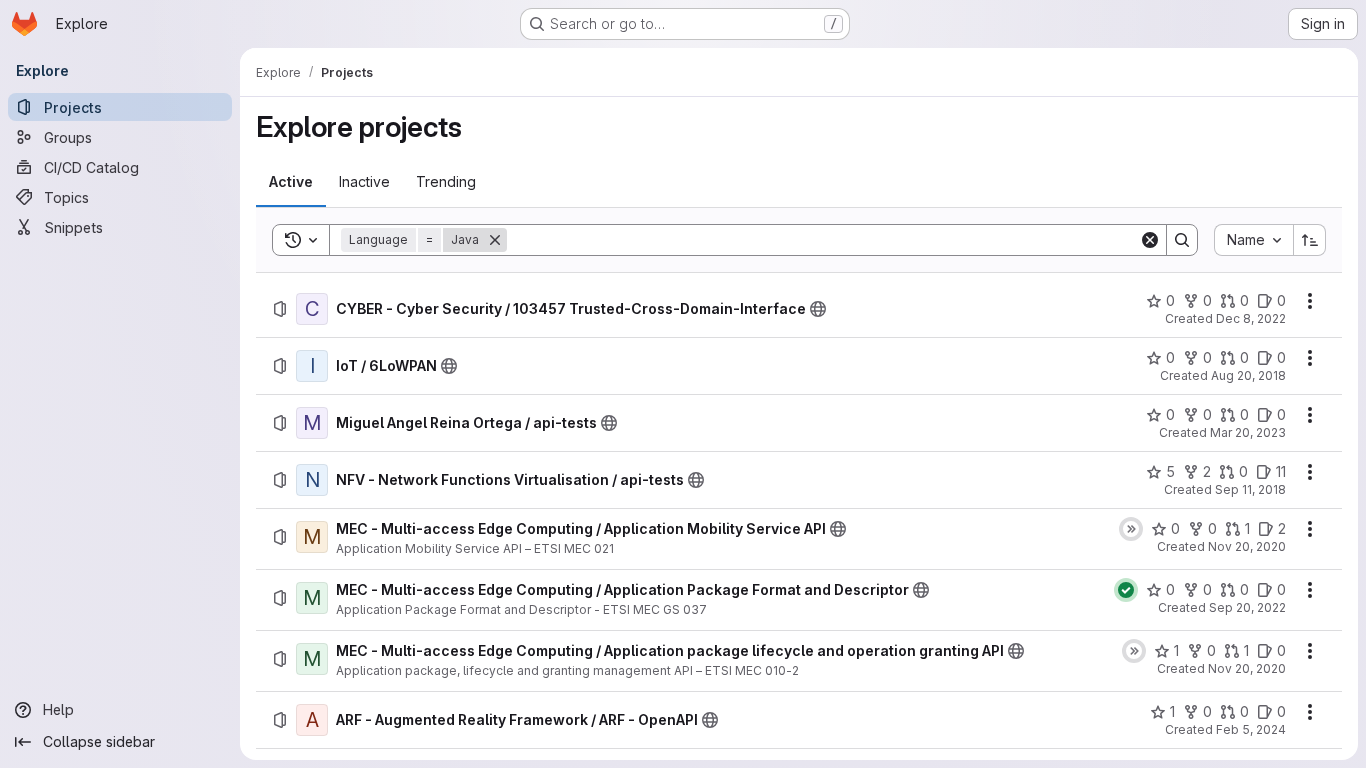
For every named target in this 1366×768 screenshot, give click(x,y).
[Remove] (495, 240)
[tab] (291, 182)
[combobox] (1253, 240)
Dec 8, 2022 (1251, 318)
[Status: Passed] (1126, 590)
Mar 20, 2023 (1248, 432)
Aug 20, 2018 (1248, 375)
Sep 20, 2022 (1247, 607)
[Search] (1182, 240)
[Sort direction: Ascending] (1310, 240)
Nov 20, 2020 (1247, 546)
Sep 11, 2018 (1250, 489)
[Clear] (1150, 240)
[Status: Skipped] (1131, 529)
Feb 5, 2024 (1251, 729)
